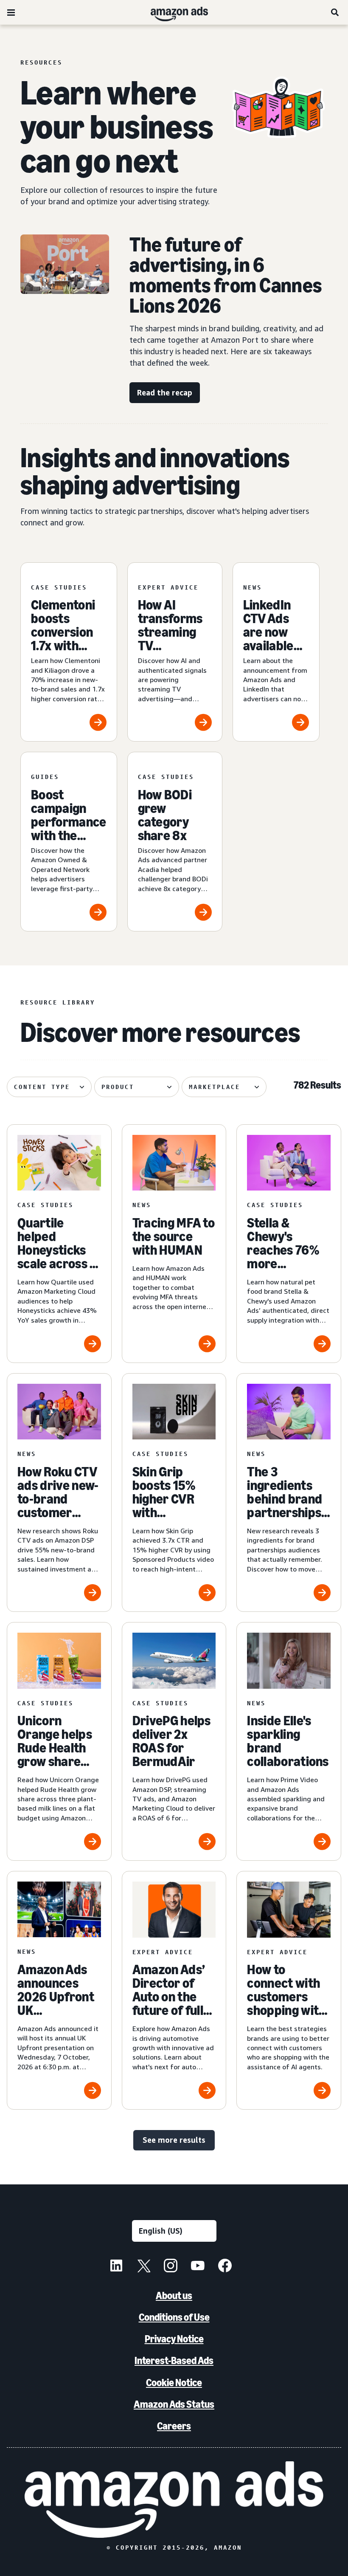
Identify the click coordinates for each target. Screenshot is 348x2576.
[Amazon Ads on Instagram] (171, 2267)
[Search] (335, 12)
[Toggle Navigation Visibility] (11, 13)
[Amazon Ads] (173, 12)
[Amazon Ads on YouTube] (198, 2267)
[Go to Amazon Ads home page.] (174, 2500)
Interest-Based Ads (174, 2360)
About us (174, 2295)
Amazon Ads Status (174, 2404)
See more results (174, 2140)
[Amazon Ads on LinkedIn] (116, 2267)
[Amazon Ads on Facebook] (225, 2267)
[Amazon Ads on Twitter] (143, 2267)
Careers (174, 2426)
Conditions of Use (174, 2317)
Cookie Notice (174, 2383)
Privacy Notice (174, 2339)
